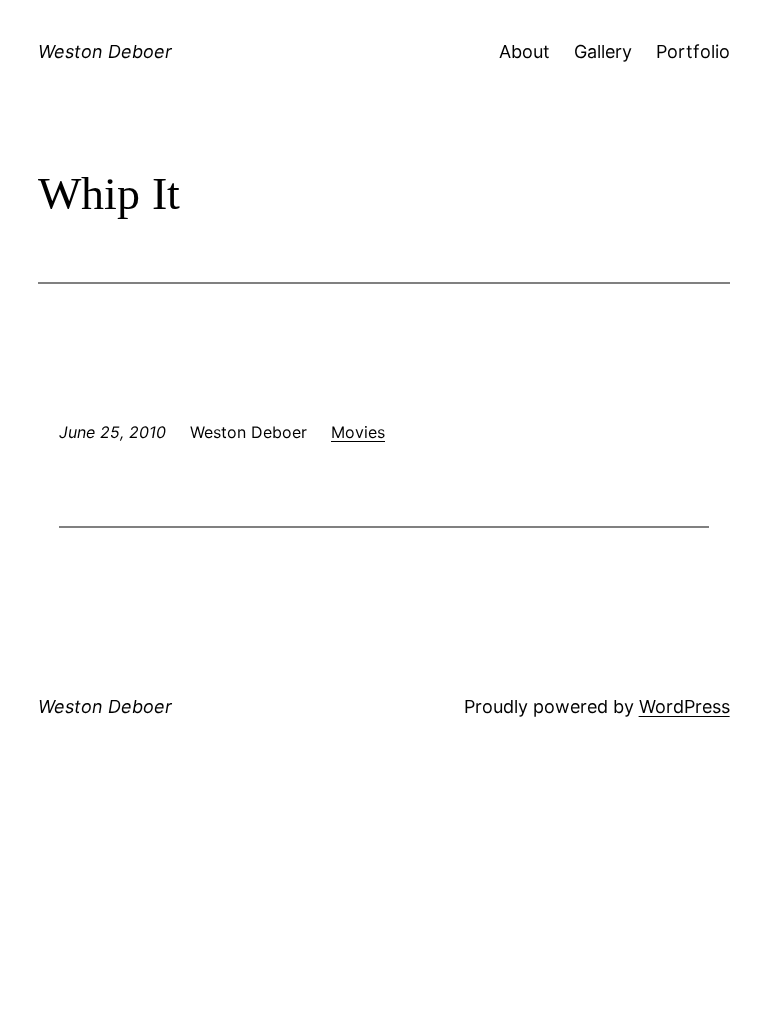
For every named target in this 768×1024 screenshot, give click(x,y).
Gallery (603, 51)
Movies (358, 432)
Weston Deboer (105, 51)
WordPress (684, 706)
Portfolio (693, 51)
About (524, 51)
